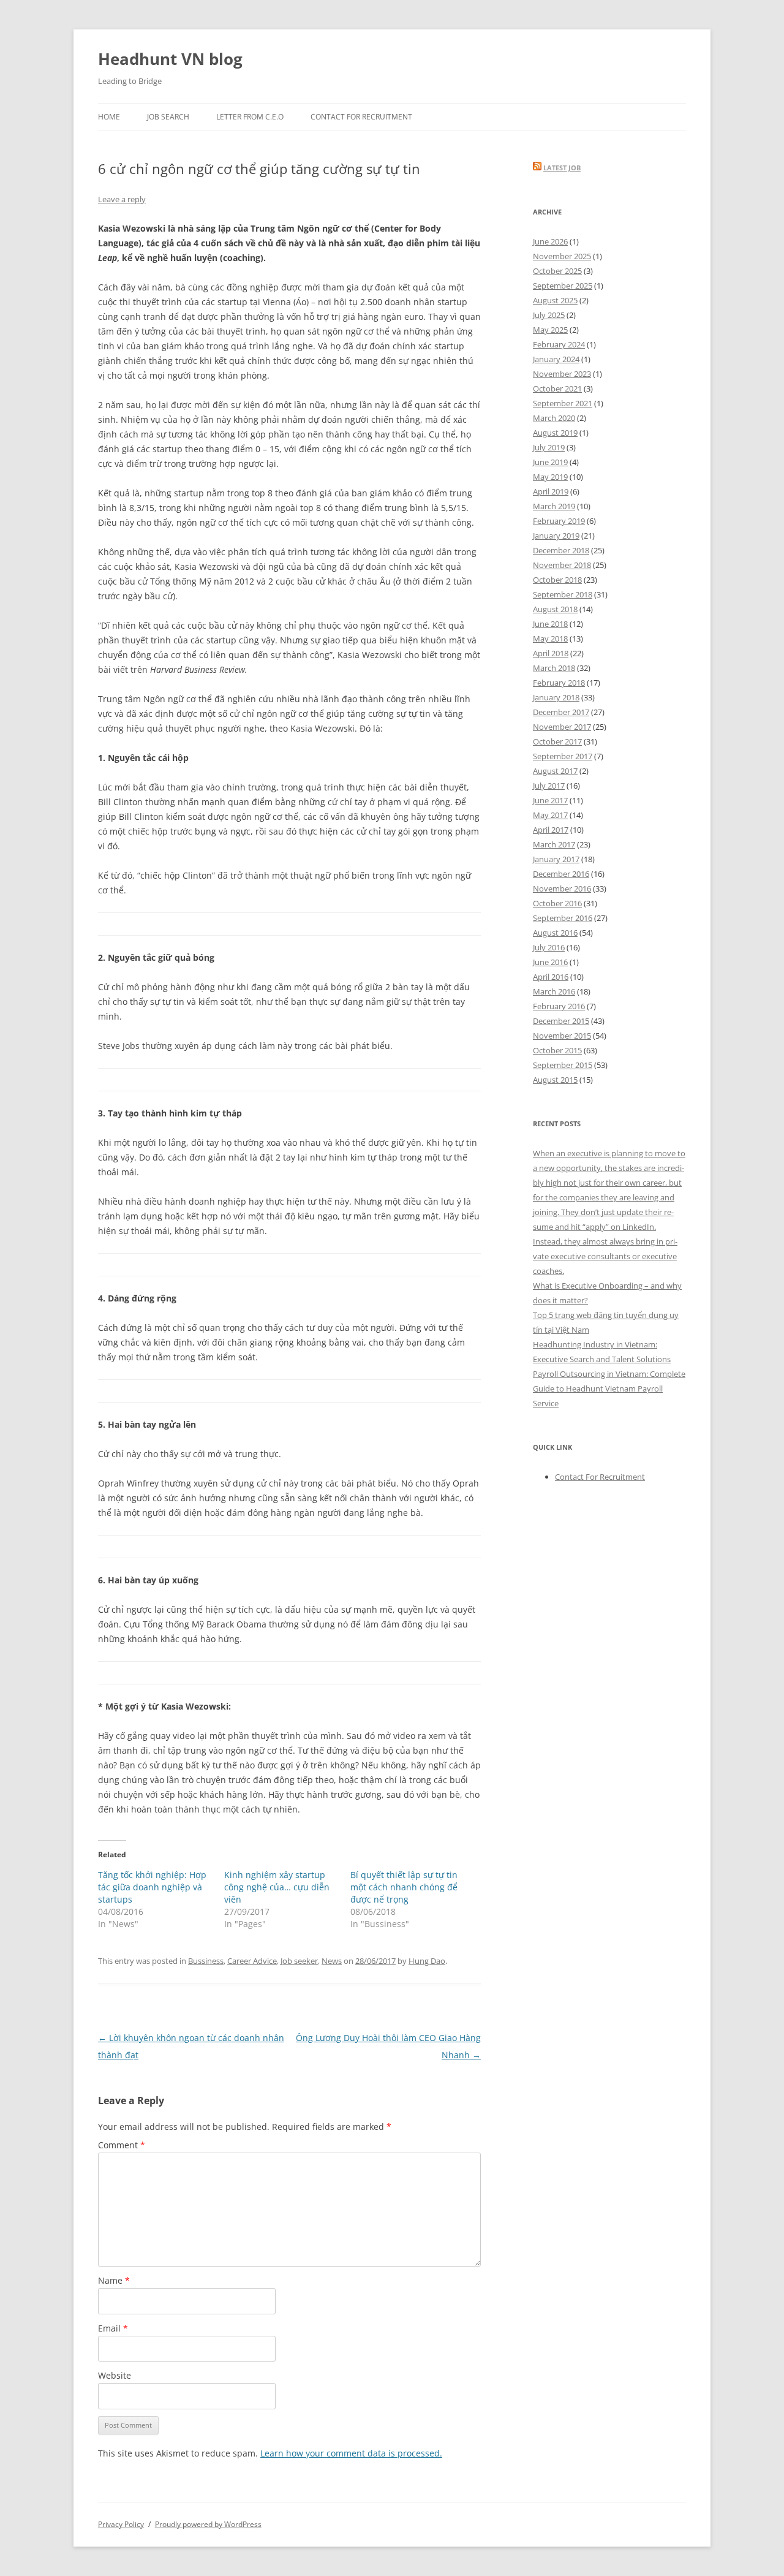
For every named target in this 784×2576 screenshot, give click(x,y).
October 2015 (557, 1050)
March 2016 (554, 991)
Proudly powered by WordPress (208, 2524)
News (332, 1961)
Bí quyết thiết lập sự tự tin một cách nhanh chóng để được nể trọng (404, 1887)
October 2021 (557, 388)
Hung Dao (427, 1961)
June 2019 (550, 462)
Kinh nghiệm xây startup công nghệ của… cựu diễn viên (277, 1887)
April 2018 (551, 653)
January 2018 (556, 697)
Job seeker (299, 1961)
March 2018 (554, 668)
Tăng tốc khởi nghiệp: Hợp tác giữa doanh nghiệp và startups (152, 1887)
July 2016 (549, 947)
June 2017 (550, 800)
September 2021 (563, 403)
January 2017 (556, 859)
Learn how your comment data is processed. (351, 2453)
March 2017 (554, 844)
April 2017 (551, 830)
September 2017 (563, 756)
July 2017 (549, 786)
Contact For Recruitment (361, 117)
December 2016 (561, 874)
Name (114, 2280)
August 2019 (555, 433)
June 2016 (550, 962)
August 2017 (555, 771)
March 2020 (554, 418)
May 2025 (550, 330)
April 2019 (551, 491)
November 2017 (562, 727)
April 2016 (551, 977)
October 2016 (557, 903)
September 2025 (563, 286)
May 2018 (550, 638)
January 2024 (556, 359)
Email (113, 2328)
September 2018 (563, 594)
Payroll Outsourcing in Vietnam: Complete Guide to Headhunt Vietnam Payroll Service (609, 1388)
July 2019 (549, 447)
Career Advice (252, 1961)
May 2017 (550, 815)
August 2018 (555, 609)
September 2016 (563, 918)
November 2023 (562, 374)
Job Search (168, 117)
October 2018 (557, 580)
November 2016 (562, 888)
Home (109, 117)
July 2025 (549, 315)
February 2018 (559, 683)
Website (115, 2375)
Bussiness (206, 1961)
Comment (122, 2145)
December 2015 (561, 1021)
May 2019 (550, 477)
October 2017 (557, 741)
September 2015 (563, 1065)
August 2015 (555, 1080)
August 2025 (555, 300)
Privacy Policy (121, 2524)
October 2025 (557, 271)
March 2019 (554, 506)
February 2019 (559, 521)
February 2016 (559, 1006)
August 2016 (555, 933)
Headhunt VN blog (170, 59)
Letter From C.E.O (250, 117)
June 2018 (550, 624)
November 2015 (562, 1036)
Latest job (562, 168)
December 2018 (561, 550)
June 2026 (550, 241)
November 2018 (562, 565)
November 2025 (562, 256)
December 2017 (561, 712)
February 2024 (559, 344)
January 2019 (556, 536)
